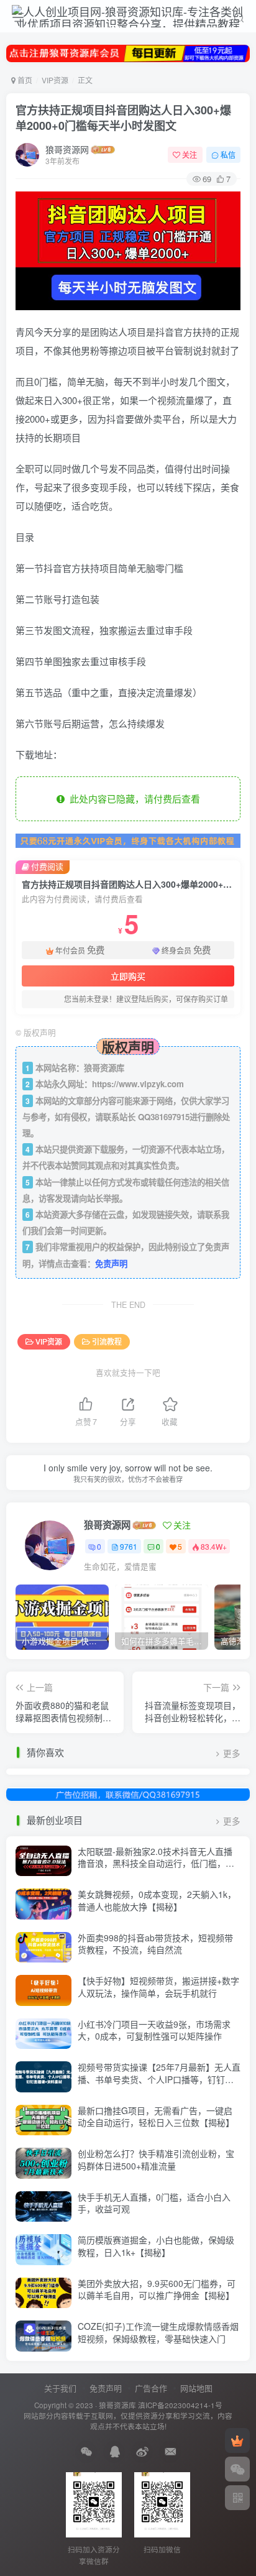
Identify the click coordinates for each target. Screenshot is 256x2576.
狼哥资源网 (67, 149)
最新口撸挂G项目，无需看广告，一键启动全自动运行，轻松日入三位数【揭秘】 (156, 2117)
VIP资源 (55, 80)
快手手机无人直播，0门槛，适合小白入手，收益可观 (154, 2203)
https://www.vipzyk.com (138, 1084)
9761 (129, 1546)
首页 (24, 80)
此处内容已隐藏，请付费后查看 (132, 798)
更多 (232, 1753)
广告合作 (151, 2388)
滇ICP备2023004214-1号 (180, 2405)
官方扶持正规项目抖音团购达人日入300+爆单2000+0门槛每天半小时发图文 (123, 118)
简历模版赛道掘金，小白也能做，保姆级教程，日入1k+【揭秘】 (156, 2246)
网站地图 (196, 2388)
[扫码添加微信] (237, 2469)
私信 (228, 154)
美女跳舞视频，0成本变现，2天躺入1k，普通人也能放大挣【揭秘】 (157, 1900)
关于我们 (60, 2388)
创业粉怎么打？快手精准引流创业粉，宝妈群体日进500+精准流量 (156, 2160)
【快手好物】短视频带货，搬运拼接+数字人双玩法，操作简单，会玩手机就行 (158, 1987)
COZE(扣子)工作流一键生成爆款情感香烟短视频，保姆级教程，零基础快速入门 (158, 2332)
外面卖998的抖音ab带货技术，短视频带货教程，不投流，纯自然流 (155, 1944)
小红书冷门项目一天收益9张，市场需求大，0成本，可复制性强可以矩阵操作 (154, 2030)
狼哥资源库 (117, 2405)
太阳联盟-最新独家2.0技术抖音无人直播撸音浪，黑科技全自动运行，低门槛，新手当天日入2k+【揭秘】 (156, 1863)
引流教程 (107, 1341)
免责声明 (111, 1263)
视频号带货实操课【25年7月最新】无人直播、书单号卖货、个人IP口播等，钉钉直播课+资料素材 (159, 2079)
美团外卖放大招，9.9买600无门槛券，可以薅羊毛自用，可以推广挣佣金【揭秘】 (157, 2289)
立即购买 (128, 976)
